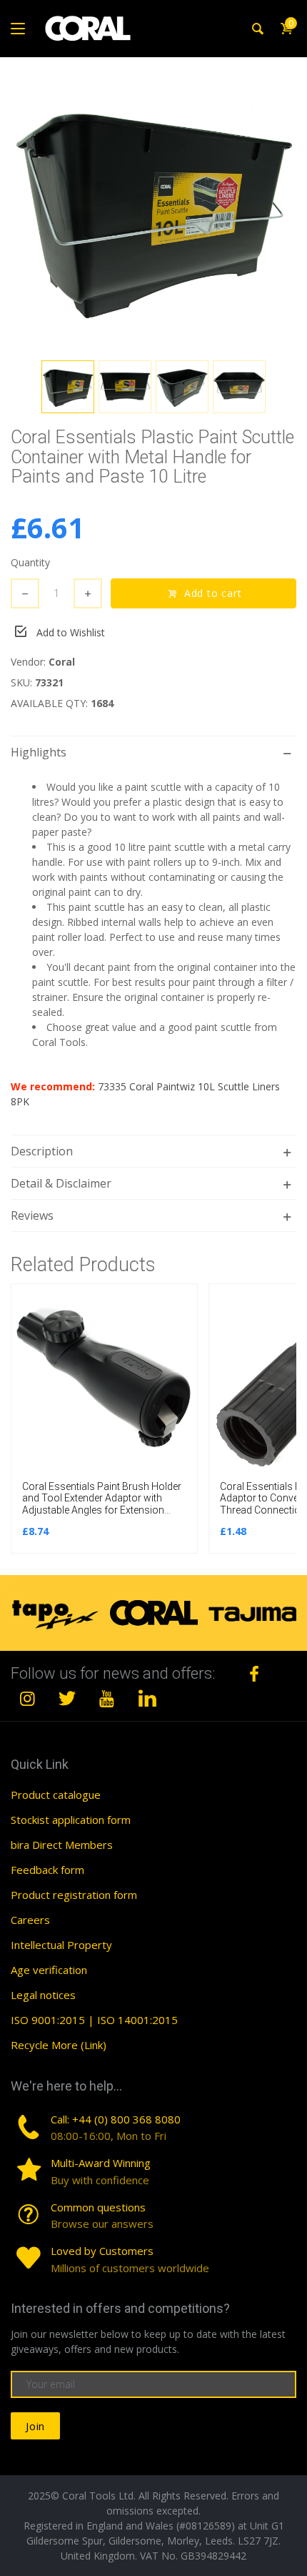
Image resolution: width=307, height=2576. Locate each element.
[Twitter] (68, 1698)
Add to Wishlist (71, 632)
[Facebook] (254, 1674)
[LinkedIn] (147, 1698)
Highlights (39, 752)
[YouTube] (107, 1698)
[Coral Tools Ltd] (88, 29)
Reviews (32, 1215)
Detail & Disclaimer (61, 1183)
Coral (62, 662)
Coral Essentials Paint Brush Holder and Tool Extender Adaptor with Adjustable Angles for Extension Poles (102, 1504)
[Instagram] (28, 1698)
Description (42, 1151)
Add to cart (213, 593)
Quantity (30, 562)
